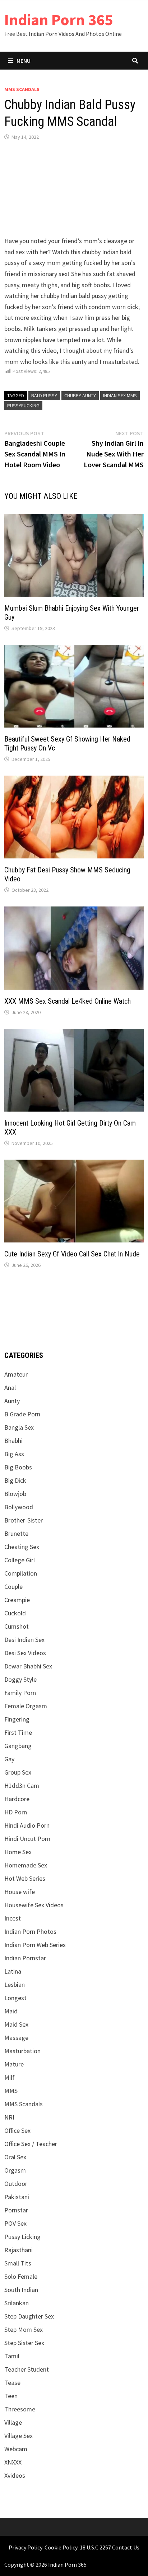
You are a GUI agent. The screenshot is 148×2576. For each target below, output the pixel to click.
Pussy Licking (22, 2237)
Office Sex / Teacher (31, 2144)
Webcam (16, 2449)
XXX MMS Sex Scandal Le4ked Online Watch (68, 1001)
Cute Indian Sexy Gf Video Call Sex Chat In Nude (72, 1254)
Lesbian (15, 1985)
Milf (10, 2077)
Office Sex (17, 2130)
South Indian (21, 2290)
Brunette (16, 1533)
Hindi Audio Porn (27, 1825)
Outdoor (16, 2184)
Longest (15, 1998)
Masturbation (22, 2051)
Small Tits (18, 2263)
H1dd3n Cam (22, 1786)
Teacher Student (27, 2369)
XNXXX (13, 2462)
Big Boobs (18, 1467)
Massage (16, 2038)
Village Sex (18, 2436)
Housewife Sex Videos (34, 1905)
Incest (13, 1918)
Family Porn (20, 1693)
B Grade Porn (22, 1414)
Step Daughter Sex (29, 2316)
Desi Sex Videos (25, 1653)
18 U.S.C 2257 (95, 2547)
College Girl (20, 1560)
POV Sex (15, 2223)
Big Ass (14, 1454)
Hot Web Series (25, 1878)
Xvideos (15, 2475)
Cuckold (15, 1613)
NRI (9, 2117)
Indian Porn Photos (30, 1931)
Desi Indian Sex (24, 1640)
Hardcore (17, 1799)
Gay (9, 1759)
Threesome (20, 2409)
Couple (13, 1587)
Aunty (12, 1401)
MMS (11, 2091)
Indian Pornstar (25, 1958)
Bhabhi (13, 1441)
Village (13, 2422)
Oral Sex (15, 2157)
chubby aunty (80, 396)
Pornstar (16, 2210)
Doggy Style (20, 1679)
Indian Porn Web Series (35, 1945)
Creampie (17, 1600)
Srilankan (17, 2303)
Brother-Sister (24, 1520)
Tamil (12, 2356)
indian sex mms (120, 396)
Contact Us (126, 2547)
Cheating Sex (22, 1547)
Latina (13, 1971)
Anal (10, 1388)
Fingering (17, 1719)
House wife (20, 1892)
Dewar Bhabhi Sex (28, 1666)
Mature (14, 2064)
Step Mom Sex (24, 2329)
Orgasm (15, 2170)
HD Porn (16, 1812)
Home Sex (18, 1852)
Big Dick (15, 1480)
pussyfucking (23, 406)
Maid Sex (16, 2024)
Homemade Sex (26, 1865)
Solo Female (21, 2276)
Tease (12, 2383)
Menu (24, 61)
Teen (11, 2396)
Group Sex (18, 1772)
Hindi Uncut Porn (27, 1839)
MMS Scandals (22, 89)
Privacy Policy (26, 2547)
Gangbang (18, 1746)
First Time (18, 1732)
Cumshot (17, 1626)
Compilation (21, 1573)
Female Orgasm (26, 1706)
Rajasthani (18, 2250)
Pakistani (17, 2197)
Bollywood (19, 1507)
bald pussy (44, 396)
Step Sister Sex (24, 2343)
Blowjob (15, 1494)
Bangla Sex (19, 1427)
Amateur (16, 1374)
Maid (11, 2011)
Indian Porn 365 (59, 20)
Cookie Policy (61, 2547)
